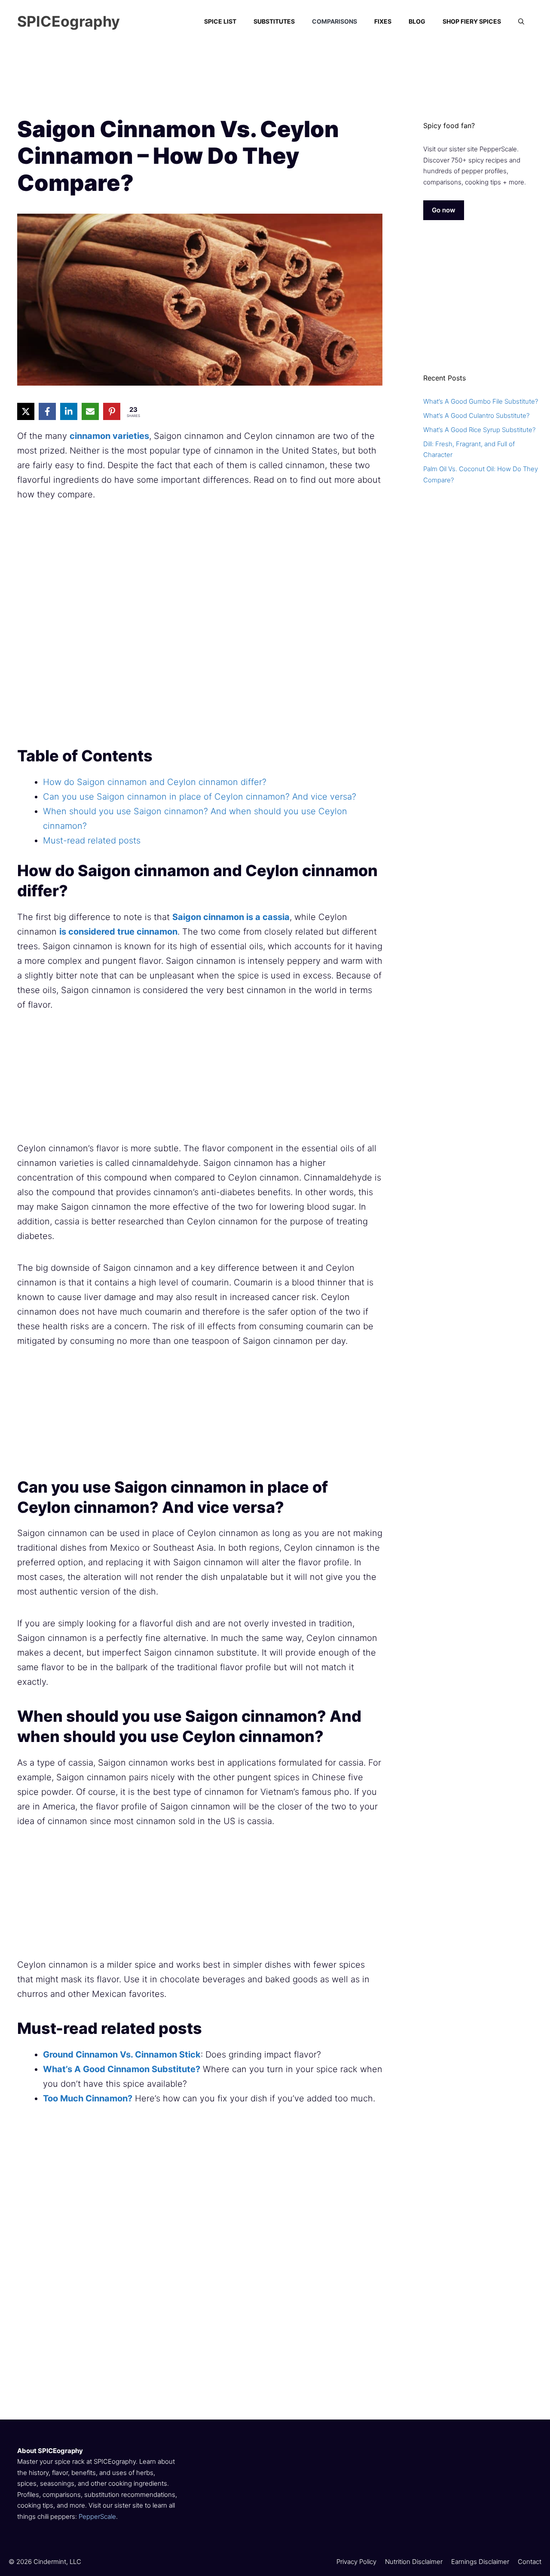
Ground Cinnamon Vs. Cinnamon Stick (122, 2055)
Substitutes (274, 21)
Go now (444, 210)
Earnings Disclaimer (480, 2562)
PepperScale (97, 2516)
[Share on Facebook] (47, 411)
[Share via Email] (90, 411)
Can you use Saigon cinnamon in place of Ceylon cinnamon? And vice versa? (200, 797)
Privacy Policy (356, 2562)
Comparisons (335, 21)
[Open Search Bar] (521, 21)
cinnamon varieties (109, 436)
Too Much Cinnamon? (88, 2098)
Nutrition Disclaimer (414, 2562)
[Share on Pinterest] (112, 411)
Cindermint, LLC (57, 2562)
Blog (417, 21)
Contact (530, 2562)
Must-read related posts (92, 840)
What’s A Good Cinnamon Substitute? (122, 2069)
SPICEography (69, 21)
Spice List (220, 21)
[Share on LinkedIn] (69, 411)
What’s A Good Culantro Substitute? (476, 416)
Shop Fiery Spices (472, 21)
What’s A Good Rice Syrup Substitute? (479, 430)
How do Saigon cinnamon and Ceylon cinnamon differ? (155, 782)
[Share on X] (26, 411)
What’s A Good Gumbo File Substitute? (481, 401)
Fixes (383, 21)
